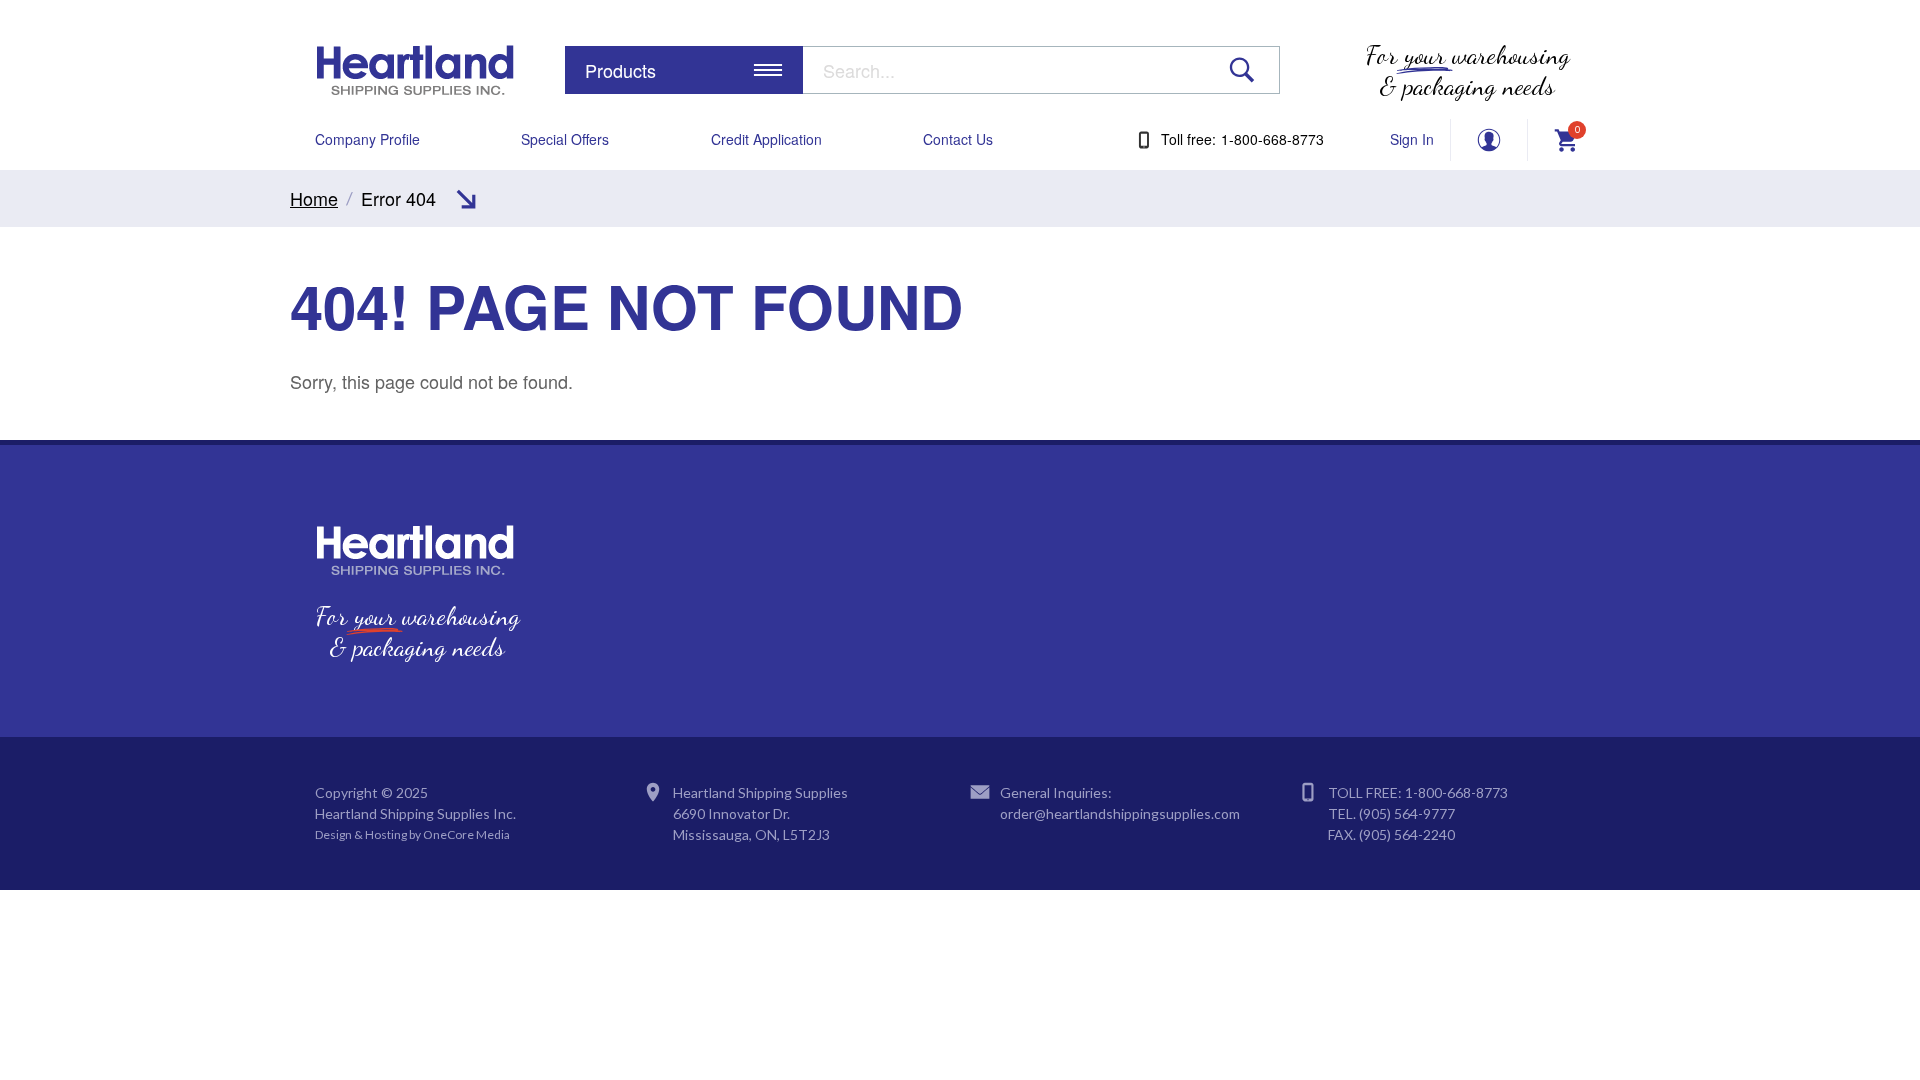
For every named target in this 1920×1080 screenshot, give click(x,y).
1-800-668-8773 (1456, 792)
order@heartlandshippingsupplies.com (1120, 813)
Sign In (1412, 139)
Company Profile (367, 139)
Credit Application (766, 139)
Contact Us (958, 139)
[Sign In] (1489, 140)
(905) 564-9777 (1407, 813)
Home (314, 198)
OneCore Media (466, 834)
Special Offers (565, 139)
